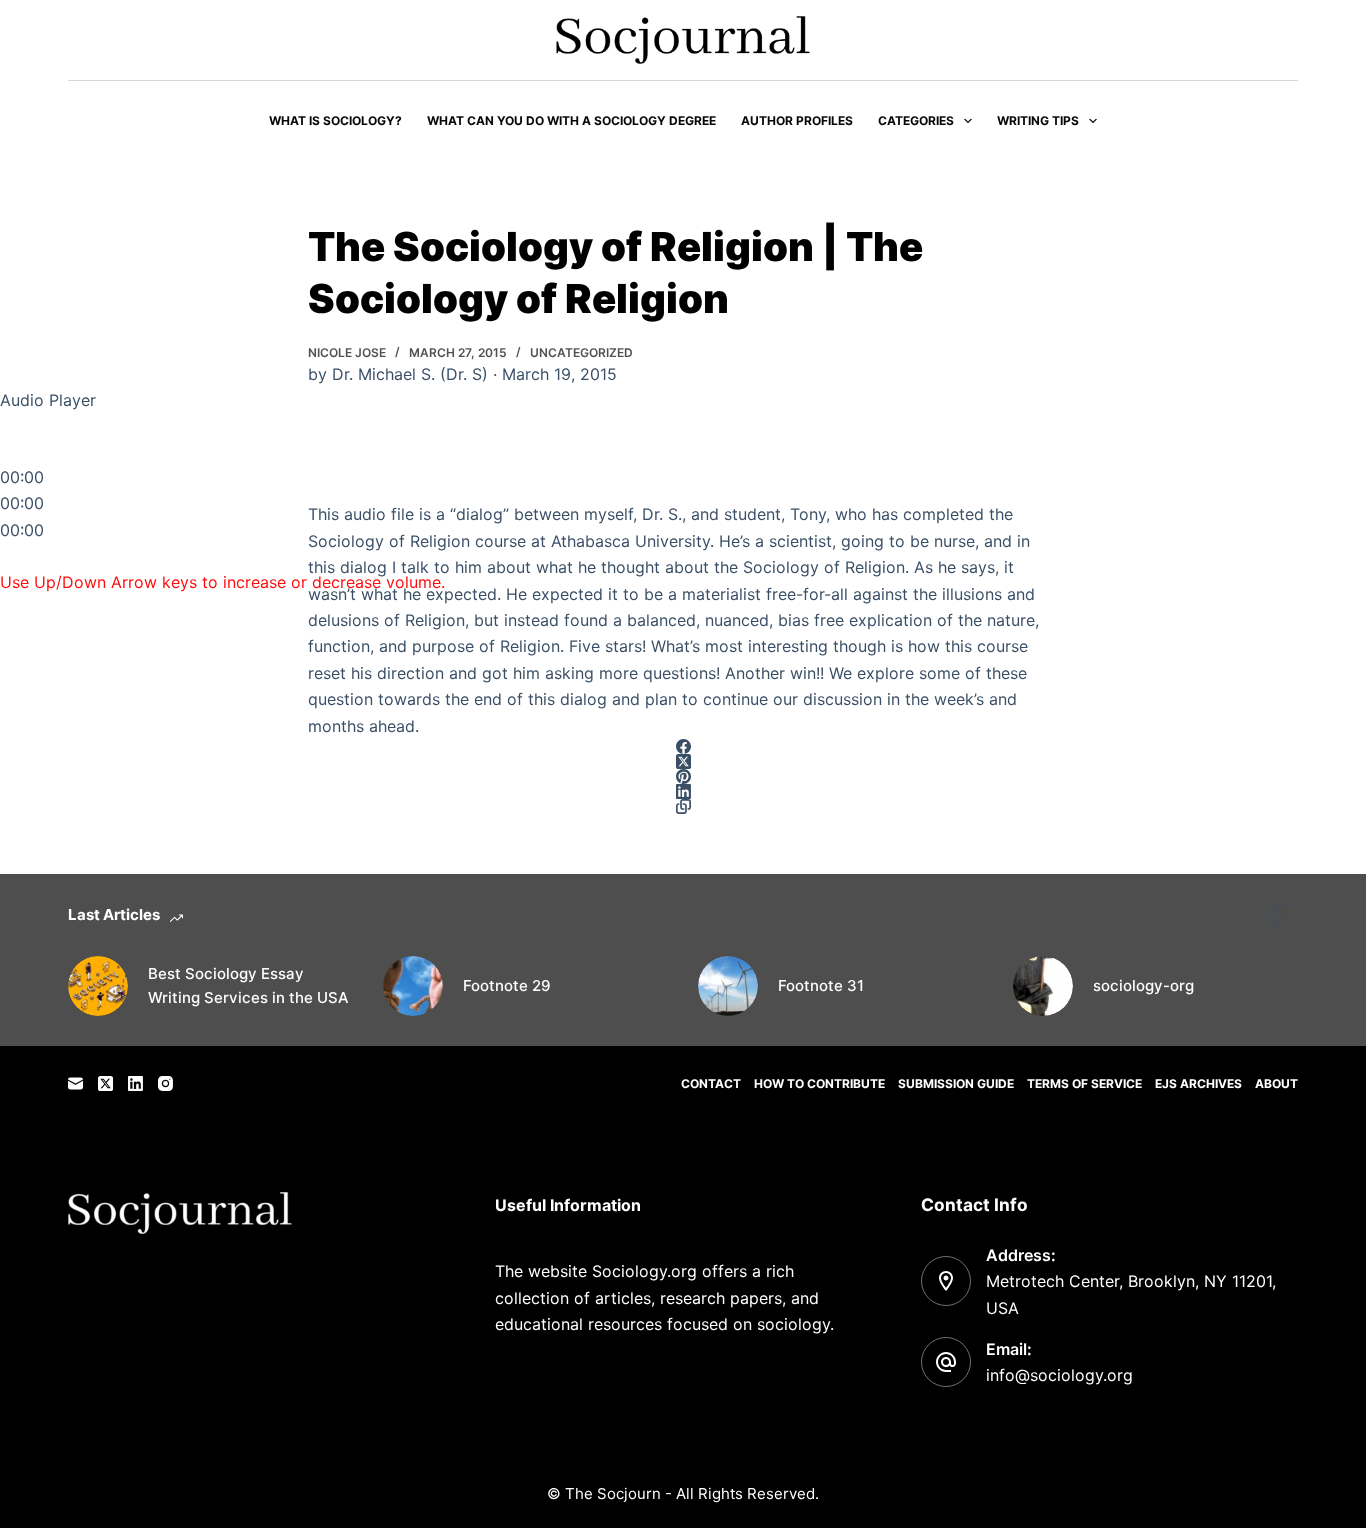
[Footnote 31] (728, 986)
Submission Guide (956, 1083)
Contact (711, 1083)
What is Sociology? (335, 120)
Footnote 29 (507, 985)
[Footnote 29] (413, 986)
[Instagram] (165, 1083)
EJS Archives (1198, 1083)
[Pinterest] (683, 776)
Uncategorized (581, 352)
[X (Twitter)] (683, 761)
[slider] (222, 582)
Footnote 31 (821, 985)
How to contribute (819, 1083)
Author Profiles (797, 120)
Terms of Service (1084, 1083)
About (1276, 1083)
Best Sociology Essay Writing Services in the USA (248, 986)
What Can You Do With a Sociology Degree (571, 120)
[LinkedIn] (683, 791)
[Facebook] (683, 746)
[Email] (75, 1083)
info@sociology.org (1059, 1375)
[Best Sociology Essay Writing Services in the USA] (98, 986)
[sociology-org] (1043, 986)
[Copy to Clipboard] (683, 806)
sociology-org (1143, 985)
